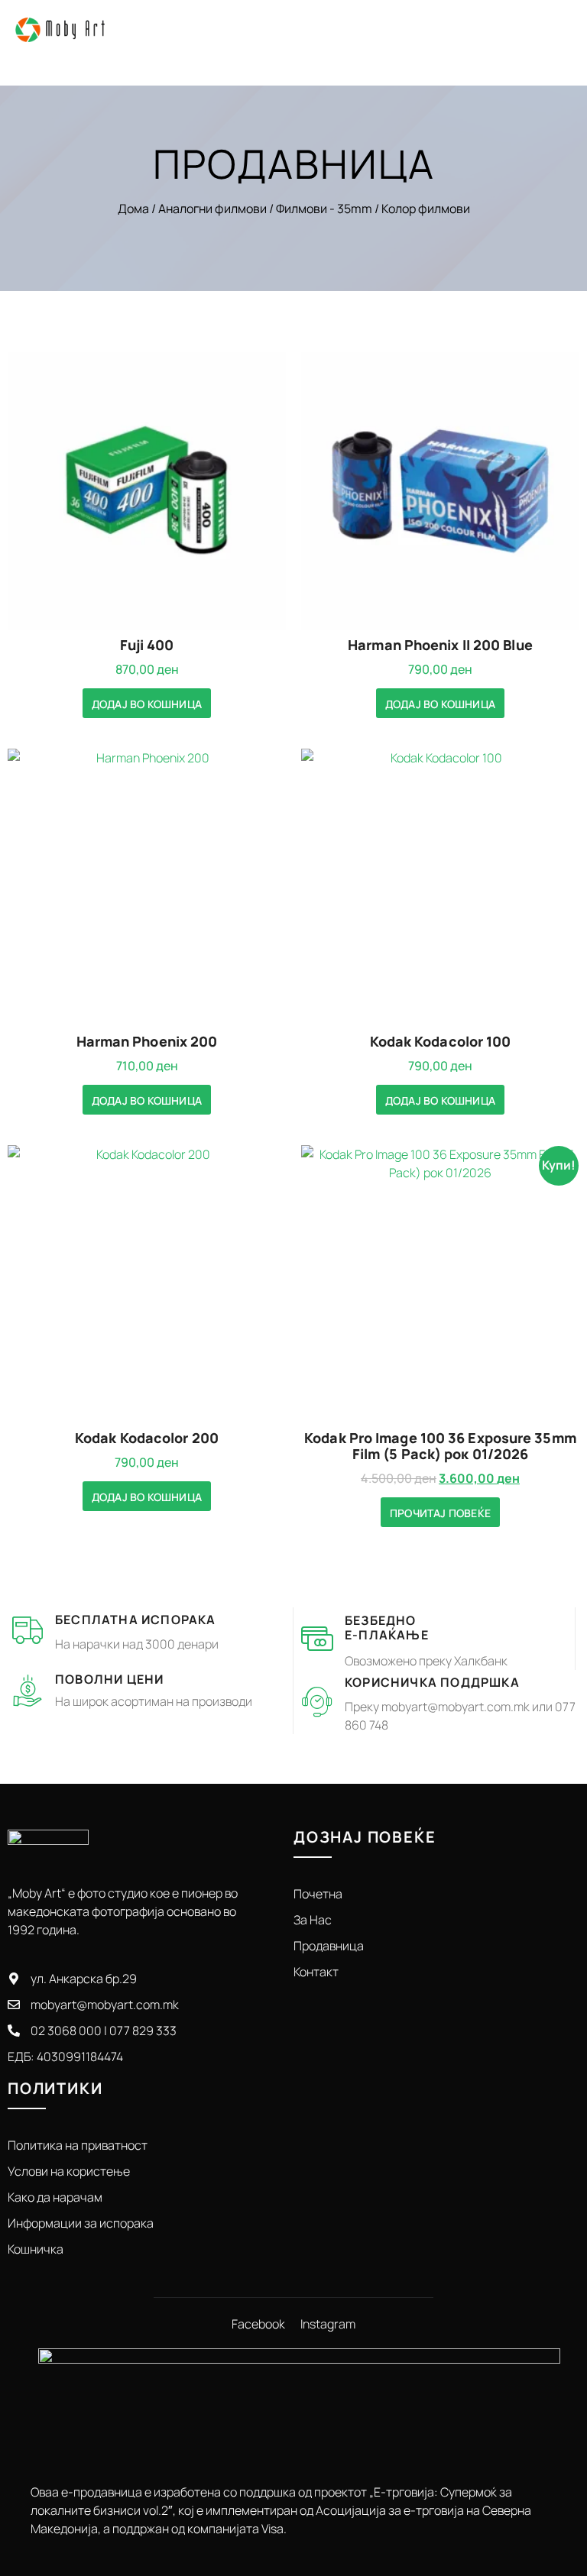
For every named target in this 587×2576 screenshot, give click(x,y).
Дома (133, 209)
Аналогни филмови (212, 209)
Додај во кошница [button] (147, 704)
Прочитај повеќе (440, 1513)
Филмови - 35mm (324, 209)
